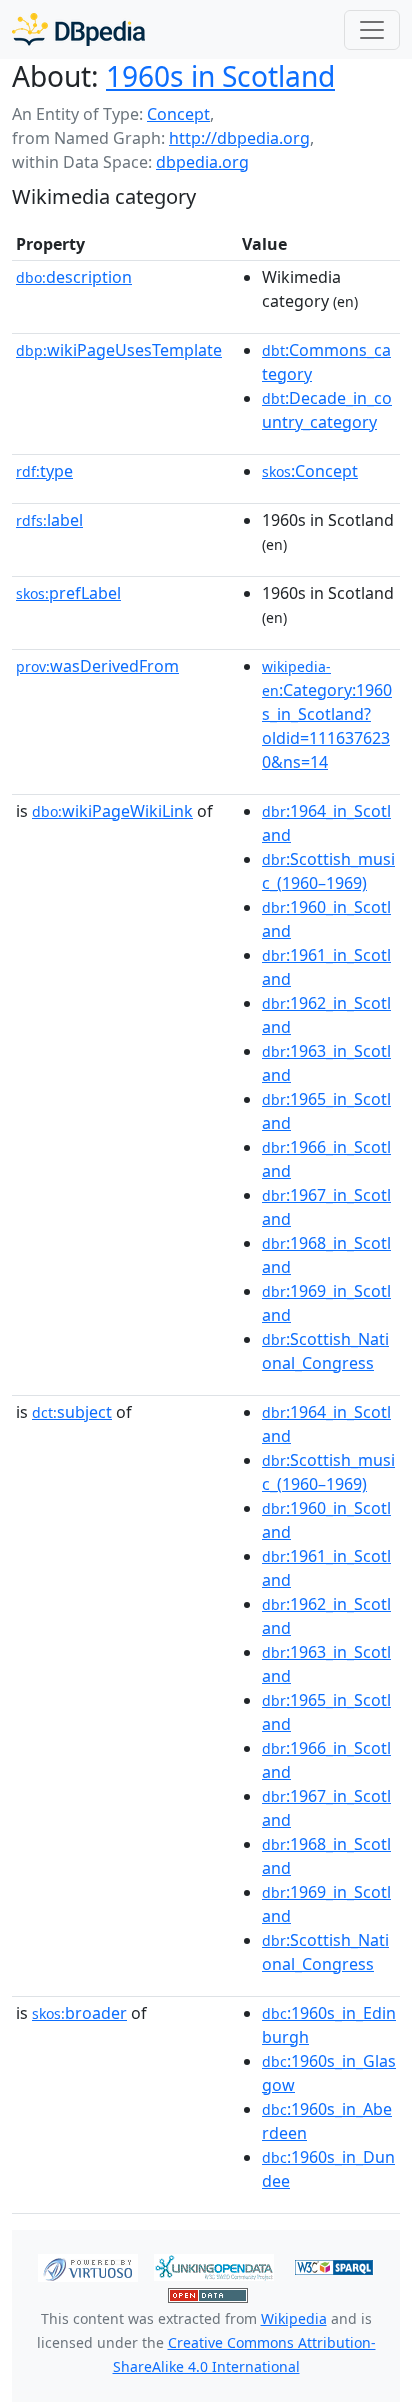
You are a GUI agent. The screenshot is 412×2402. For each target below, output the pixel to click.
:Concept (310, 471)
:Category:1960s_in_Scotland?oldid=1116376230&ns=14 (327, 715)
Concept (178, 114)
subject (72, 1412)
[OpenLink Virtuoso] (88, 2266)
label (49, 520)
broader (79, 2013)
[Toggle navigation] (372, 30)
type (44, 471)
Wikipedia (294, 2318)
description (74, 277)
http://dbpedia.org (239, 138)
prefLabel (68, 593)
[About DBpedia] (78, 29)
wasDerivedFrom (97, 666)
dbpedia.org (202, 162)
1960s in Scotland (220, 76)
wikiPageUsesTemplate (119, 350)
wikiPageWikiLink (112, 811)
